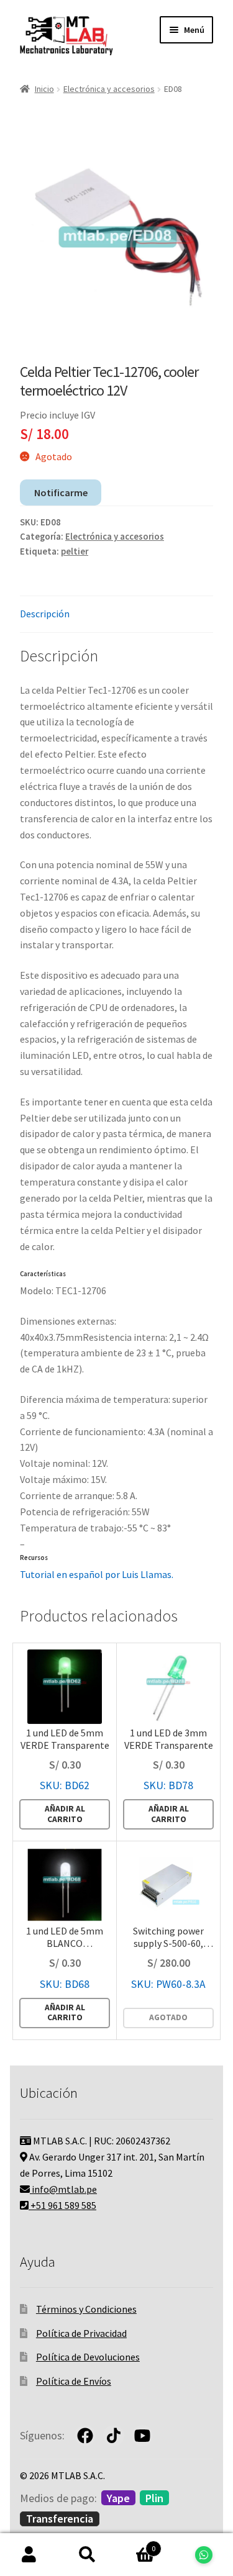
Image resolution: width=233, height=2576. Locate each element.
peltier (75, 551)
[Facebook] (85, 2436)
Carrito (136, 2544)
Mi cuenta (29, 2555)
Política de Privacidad (81, 2333)
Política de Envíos (74, 2381)
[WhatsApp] (204, 2555)
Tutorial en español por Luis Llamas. (97, 1574)
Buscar (88, 2555)
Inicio (44, 89)
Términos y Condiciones (86, 2309)
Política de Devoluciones (88, 2357)
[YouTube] (142, 2436)
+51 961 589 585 (62, 2205)
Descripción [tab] (45, 614)
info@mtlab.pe (63, 2189)
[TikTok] (114, 2436)
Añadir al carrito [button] (65, 1814)
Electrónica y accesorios (109, 89)
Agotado (168, 2017)
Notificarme (61, 492)
